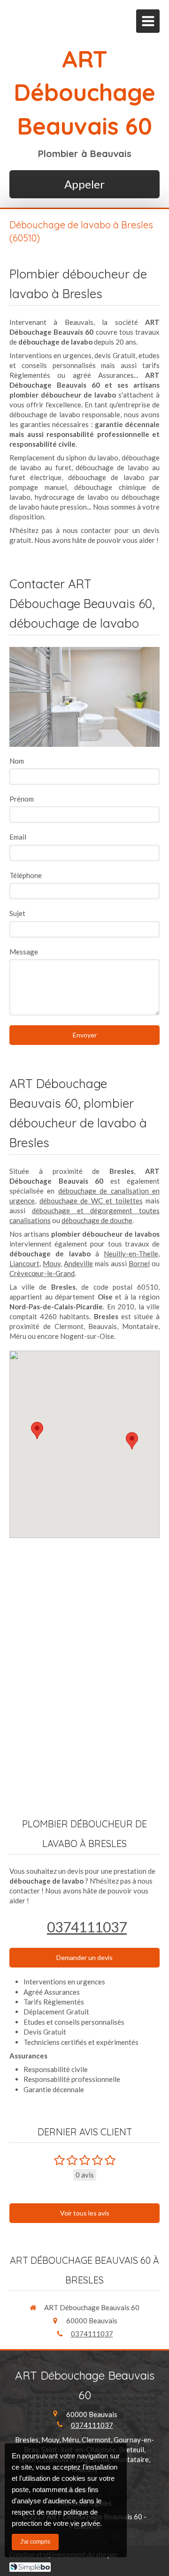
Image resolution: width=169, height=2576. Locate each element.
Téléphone (26, 875)
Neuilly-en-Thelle (131, 1254)
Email (18, 837)
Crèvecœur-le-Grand (42, 1273)
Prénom (22, 799)
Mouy (52, 1263)
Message (24, 952)
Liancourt (24, 1263)
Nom (17, 761)
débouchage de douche (97, 1220)
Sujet (17, 913)
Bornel (139, 1263)
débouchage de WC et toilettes (91, 1201)
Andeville (78, 1263)
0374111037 (87, 1927)
